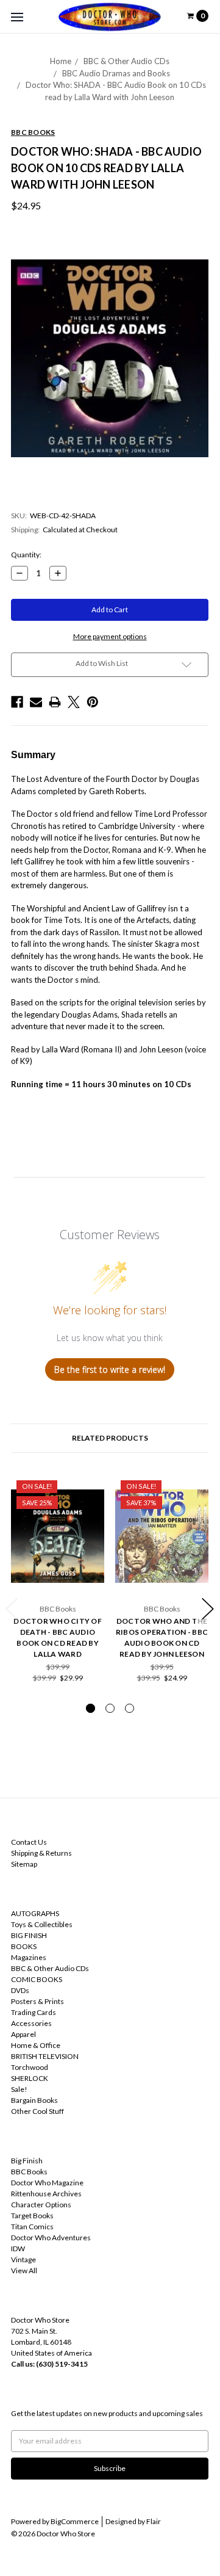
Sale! (19, 2089)
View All (24, 2270)
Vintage (23, 2259)
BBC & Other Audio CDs (126, 61)
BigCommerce (75, 2521)
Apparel (23, 2034)
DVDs (20, 1990)
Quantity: (26, 555)
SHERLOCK (30, 2078)
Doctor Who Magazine (47, 2183)
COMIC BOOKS (37, 1979)
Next (208, 1609)
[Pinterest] (93, 702)
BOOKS (24, 1946)
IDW (18, 2249)
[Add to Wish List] (91, 1488)
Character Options (41, 2205)
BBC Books (29, 2172)
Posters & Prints (37, 2001)
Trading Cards (34, 2012)
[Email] (36, 702)
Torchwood (30, 2067)
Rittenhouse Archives (46, 2194)
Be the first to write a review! (110, 1369)
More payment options (110, 636)
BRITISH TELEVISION (45, 2056)
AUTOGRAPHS (35, 1913)
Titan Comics (32, 2227)
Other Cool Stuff (37, 2111)
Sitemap (24, 1864)
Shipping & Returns (41, 1853)
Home (61, 61)
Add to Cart (58, 1579)
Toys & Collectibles (42, 1924)
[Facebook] (17, 702)
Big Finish (27, 2161)
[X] (74, 702)
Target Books (32, 2216)
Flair (154, 2521)
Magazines (29, 1957)
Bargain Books (34, 2100)
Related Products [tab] (110, 1438)
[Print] (55, 702)
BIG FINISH (29, 1935)
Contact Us (29, 1842)
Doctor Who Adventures (51, 2238)
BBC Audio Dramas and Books (116, 73)
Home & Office (36, 2045)
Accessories (31, 2023)
